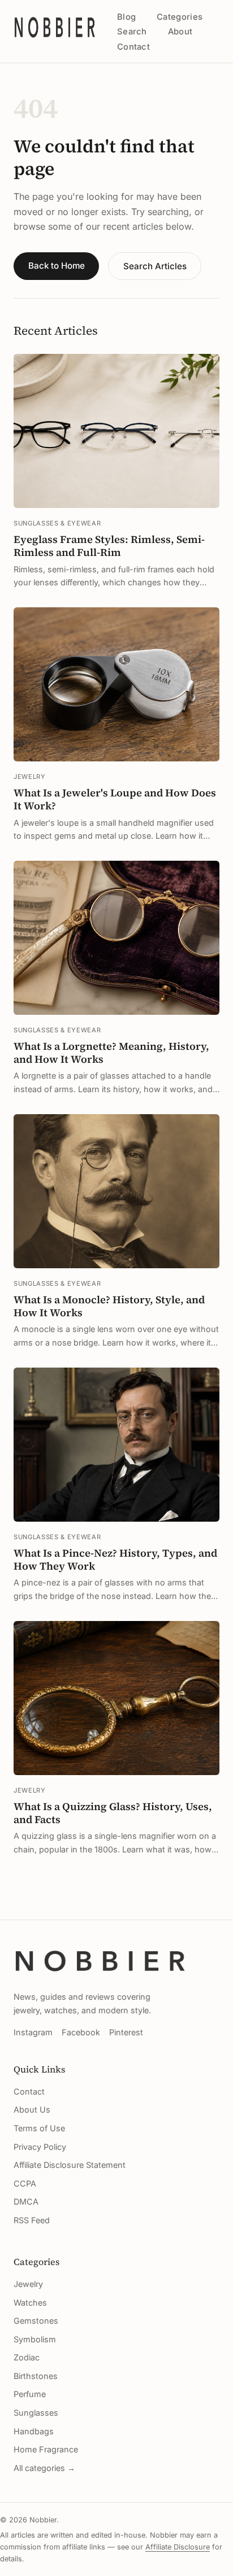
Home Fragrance (46, 2449)
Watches (30, 2303)
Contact (133, 47)
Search (132, 32)
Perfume (30, 2394)
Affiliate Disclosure (178, 2547)
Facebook (81, 2032)
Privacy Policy (40, 2147)
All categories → (44, 2468)
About (180, 32)
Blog (126, 17)
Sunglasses (36, 2413)
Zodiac (27, 2357)
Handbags (34, 2431)
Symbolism (35, 2339)
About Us (32, 2110)
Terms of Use (39, 2128)
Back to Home (57, 266)
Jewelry (28, 2284)
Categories (180, 17)
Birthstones (36, 2376)
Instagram (33, 2032)
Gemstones (36, 2321)
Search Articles (155, 266)
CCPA (25, 2183)
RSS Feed (32, 2220)
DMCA (26, 2202)
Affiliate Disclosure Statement (70, 2165)
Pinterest (126, 2032)
